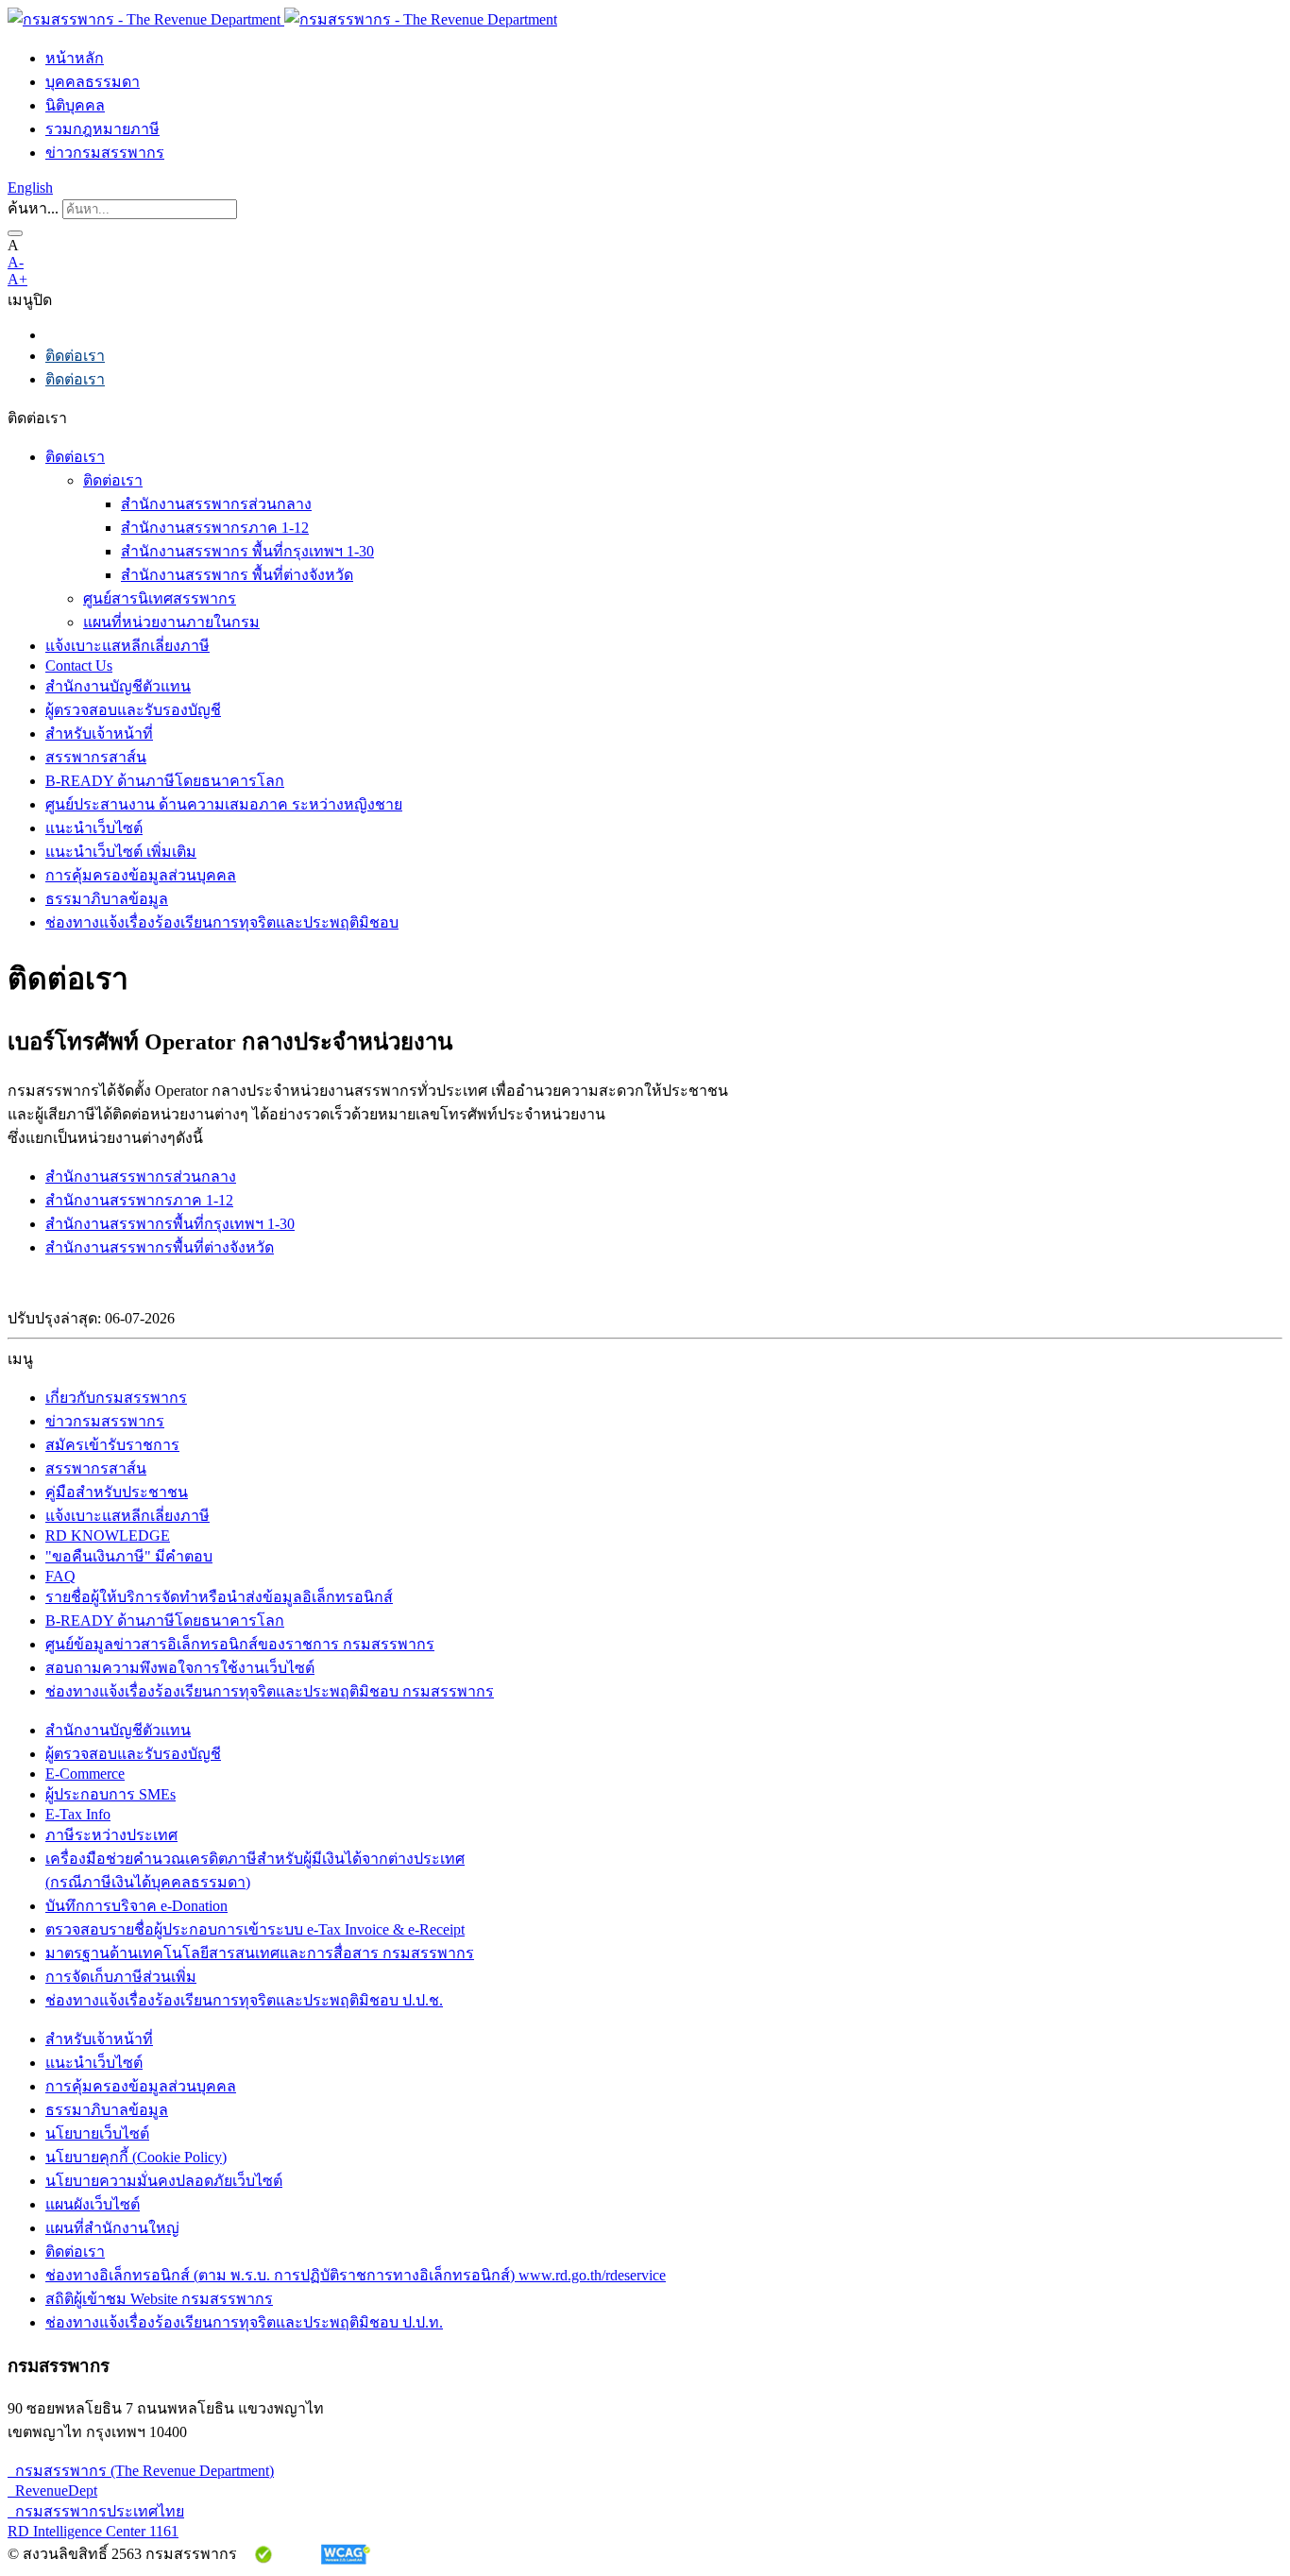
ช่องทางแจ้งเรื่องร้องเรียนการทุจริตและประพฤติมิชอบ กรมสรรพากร (270, 1691)
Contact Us (79, 665)
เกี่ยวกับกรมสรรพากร (116, 1398)
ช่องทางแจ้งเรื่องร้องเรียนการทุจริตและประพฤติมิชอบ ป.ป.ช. (244, 2000)
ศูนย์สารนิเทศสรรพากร (160, 598)
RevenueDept (52, 2491)
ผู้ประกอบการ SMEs (110, 1794)
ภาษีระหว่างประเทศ (111, 1835)
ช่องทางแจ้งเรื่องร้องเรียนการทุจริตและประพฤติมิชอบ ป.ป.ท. (244, 2322)
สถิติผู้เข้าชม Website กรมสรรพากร (159, 2299)
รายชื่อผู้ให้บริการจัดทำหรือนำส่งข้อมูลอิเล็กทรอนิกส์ (219, 1597)
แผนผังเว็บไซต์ (93, 2204)
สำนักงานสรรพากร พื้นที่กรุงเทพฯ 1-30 (247, 551)
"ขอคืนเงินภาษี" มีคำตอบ (129, 1556)
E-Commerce (85, 1774)
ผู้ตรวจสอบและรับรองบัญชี (133, 710)
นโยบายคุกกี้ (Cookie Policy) (136, 2157)
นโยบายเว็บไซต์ (97, 2133)
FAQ (60, 1576)
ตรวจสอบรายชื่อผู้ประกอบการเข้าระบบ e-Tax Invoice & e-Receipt (255, 1929)
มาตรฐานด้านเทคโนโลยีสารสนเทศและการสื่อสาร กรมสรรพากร (260, 1953)
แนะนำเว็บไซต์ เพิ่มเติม (121, 852)
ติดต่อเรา (75, 356)
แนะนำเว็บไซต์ (94, 828)
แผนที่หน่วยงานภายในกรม (171, 622)
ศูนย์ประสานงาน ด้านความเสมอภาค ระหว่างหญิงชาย (224, 804)
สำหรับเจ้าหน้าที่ (99, 734)
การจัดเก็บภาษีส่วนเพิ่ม (121, 1977)
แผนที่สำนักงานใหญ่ (112, 2228)
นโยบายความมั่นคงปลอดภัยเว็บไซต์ (164, 2181)
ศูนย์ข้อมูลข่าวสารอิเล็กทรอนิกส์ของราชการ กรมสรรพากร (240, 1644)
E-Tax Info (78, 1814)
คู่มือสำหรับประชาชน (117, 1492)
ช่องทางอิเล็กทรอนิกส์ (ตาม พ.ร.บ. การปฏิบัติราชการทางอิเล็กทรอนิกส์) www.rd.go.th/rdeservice (356, 2275)
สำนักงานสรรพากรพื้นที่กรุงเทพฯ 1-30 (170, 1224)
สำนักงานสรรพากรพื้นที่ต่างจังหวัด (160, 1247)
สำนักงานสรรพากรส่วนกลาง (216, 504)
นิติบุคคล (75, 105)
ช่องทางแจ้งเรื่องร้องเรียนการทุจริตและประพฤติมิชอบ (222, 922)
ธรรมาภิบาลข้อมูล (107, 899)
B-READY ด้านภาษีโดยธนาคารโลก (165, 781)
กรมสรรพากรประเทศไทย (96, 2511)
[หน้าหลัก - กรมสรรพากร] (282, 19)
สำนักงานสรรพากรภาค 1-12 (215, 528)
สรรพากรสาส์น (96, 757)
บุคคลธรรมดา (93, 82)
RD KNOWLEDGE (108, 1535)
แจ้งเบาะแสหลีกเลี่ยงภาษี (127, 646)
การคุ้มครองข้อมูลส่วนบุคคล (141, 875)
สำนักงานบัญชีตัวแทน (118, 686)
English (30, 188)
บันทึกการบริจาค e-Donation (136, 1906)
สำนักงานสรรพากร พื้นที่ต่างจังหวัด (237, 575)
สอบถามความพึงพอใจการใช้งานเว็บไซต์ (180, 1668)
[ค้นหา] (15, 233)
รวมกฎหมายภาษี (102, 129)
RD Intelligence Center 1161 (93, 2531)
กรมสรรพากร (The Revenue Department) (141, 2471)
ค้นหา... (33, 208)
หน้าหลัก (75, 58)
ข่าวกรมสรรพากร (105, 153)
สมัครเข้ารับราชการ (112, 1445)
